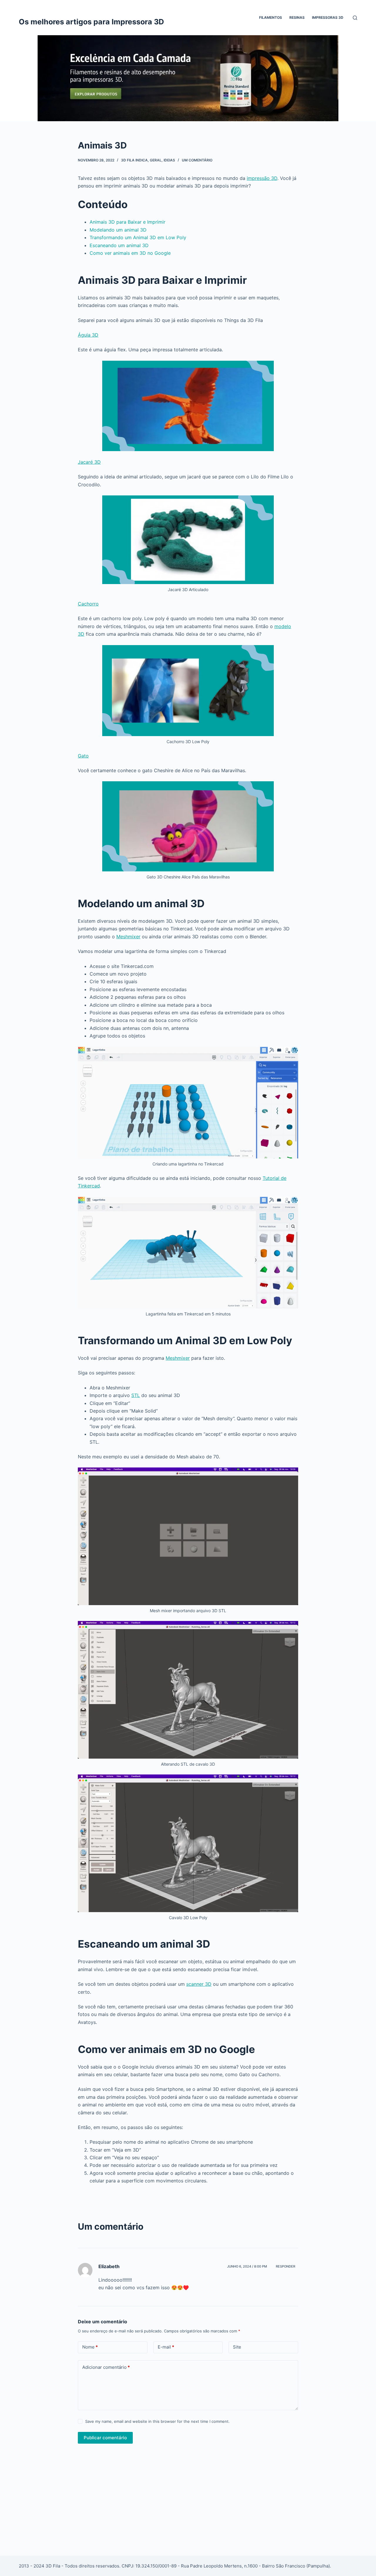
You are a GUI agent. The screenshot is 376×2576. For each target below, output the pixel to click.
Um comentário (197, 160)
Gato (83, 756)
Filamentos (271, 17)
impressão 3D (262, 178)
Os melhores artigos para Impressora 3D (91, 22)
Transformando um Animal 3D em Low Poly (138, 237)
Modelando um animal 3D (118, 230)
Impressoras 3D (328, 17)
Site (237, 2347)
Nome (90, 2347)
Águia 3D (88, 335)
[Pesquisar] (355, 18)
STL (136, 1395)
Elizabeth (109, 2266)
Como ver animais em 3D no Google (130, 253)
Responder (286, 2266)
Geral (156, 160)
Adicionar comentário (106, 2367)
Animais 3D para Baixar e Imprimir (127, 222)
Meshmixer (128, 937)
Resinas (297, 17)
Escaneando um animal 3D (119, 245)
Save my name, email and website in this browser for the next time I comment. (157, 2421)
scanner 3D (199, 1984)
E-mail (166, 2347)
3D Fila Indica (134, 160)
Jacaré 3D (89, 462)
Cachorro (88, 604)
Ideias (169, 160)
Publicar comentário (105, 2438)
